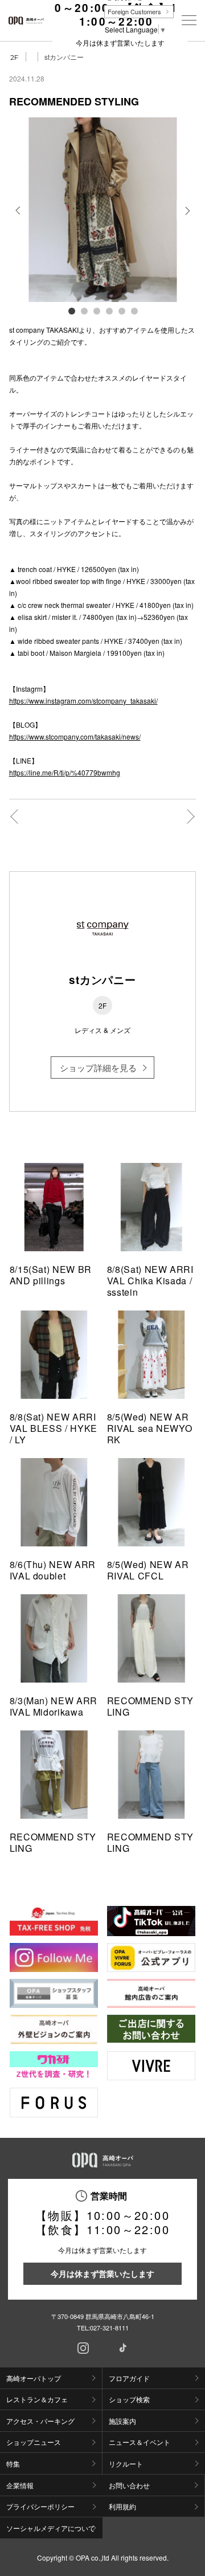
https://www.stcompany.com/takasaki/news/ (75, 736)
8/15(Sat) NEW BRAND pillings (51, 1275)
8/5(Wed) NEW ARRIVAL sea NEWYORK (150, 1428)
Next (186, 219)
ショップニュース (34, 2442)
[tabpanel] (103, 210)
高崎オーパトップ (34, 2378)
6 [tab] (134, 311)
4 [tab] (109, 311)
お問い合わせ (129, 2485)
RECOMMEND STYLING (150, 1706)
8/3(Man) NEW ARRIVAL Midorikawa (54, 1706)
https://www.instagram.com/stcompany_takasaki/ (83, 701)
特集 (13, 2463)
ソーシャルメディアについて (51, 2528)
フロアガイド (129, 2378)
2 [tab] (84, 311)
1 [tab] (71, 311)
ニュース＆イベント (140, 2442)
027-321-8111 (109, 2328)
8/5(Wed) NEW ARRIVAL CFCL (148, 1570)
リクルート (126, 2463)
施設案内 (122, 2421)
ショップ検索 (129, 2399)
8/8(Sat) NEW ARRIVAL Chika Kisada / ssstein (150, 1281)
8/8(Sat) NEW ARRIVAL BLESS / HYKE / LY (54, 1428)
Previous (19, 219)
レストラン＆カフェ (37, 2399)
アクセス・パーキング (40, 2421)
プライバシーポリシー (40, 2506)
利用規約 (122, 2506)
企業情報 (20, 2485)
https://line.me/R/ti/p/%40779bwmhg (65, 772)
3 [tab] (96, 311)
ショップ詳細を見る (98, 1067)
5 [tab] (121, 311)
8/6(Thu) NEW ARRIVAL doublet (53, 1570)
